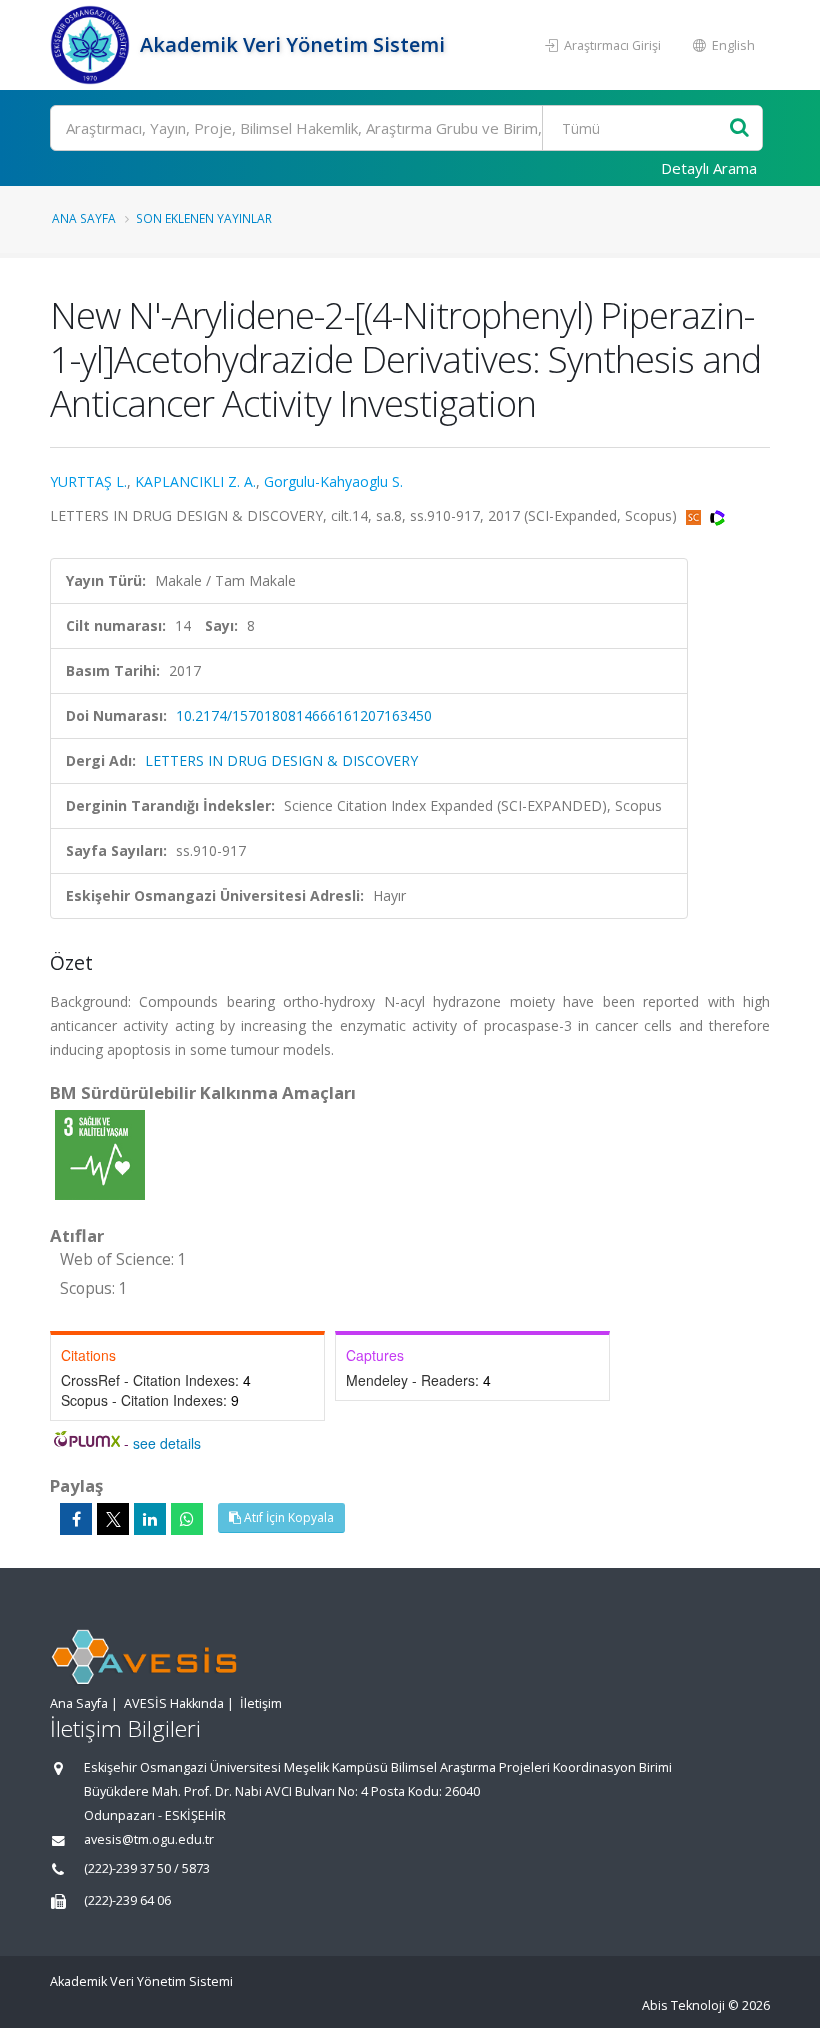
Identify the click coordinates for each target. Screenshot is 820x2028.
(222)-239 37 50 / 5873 (147, 1868)
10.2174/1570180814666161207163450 (304, 715)
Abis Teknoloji (683, 2005)
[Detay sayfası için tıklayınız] (100, 1153)
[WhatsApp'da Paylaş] (187, 1519)
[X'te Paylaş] (113, 1519)
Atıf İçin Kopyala (287, 1517)
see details (167, 1443)
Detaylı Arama (709, 168)
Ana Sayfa (84, 218)
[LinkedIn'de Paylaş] (150, 1519)
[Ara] (739, 128)
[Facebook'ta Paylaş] (76, 1519)
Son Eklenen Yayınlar (204, 218)
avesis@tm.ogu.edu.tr (149, 1839)
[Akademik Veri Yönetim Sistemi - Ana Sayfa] (92, 45)
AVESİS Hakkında (174, 1703)
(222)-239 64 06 (127, 1900)
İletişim (261, 1703)
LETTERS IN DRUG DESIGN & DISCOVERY (281, 760)
